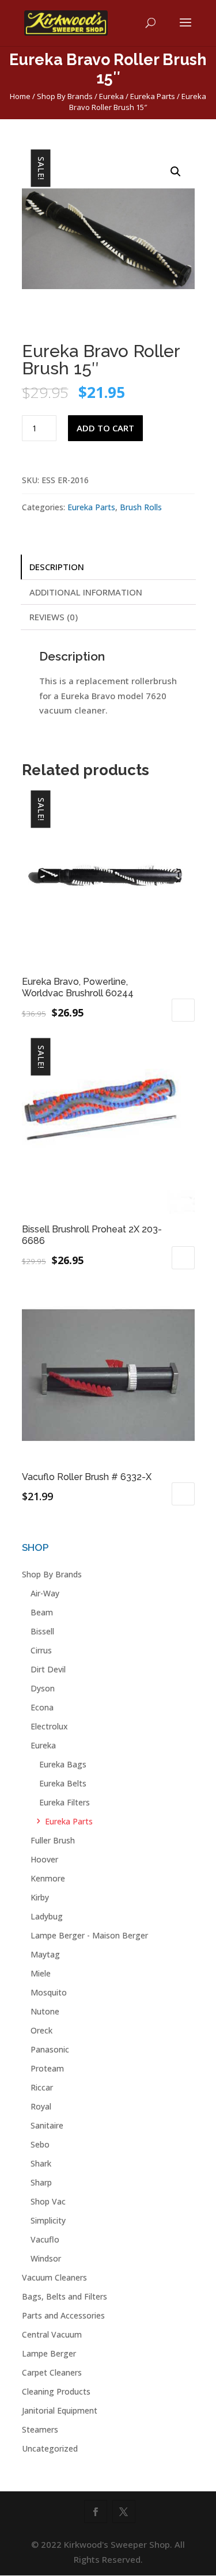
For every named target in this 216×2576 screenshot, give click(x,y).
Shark (41, 2163)
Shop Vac (48, 2201)
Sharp (41, 2182)
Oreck (41, 2030)
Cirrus (41, 1650)
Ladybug (47, 1916)
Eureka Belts (63, 1783)
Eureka (111, 96)
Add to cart (105, 428)
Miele (41, 1973)
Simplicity (48, 2220)
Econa (42, 1707)
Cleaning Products (56, 2391)
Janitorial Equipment (60, 2410)
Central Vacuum (52, 2334)
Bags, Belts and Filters (65, 2296)
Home (20, 96)
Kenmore (48, 1878)
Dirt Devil (48, 1669)
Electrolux (49, 1726)
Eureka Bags (63, 1764)
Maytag (45, 1954)
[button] (176, 172)
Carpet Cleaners (52, 2372)
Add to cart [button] (183, 1010)
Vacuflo (45, 2239)
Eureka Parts (153, 96)
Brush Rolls (141, 507)
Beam (42, 1612)
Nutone (45, 2011)
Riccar (42, 2087)
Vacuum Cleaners (54, 2277)
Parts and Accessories (63, 2315)
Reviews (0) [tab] (54, 617)
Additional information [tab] (86, 592)
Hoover (44, 1859)
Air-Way (45, 1593)
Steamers (40, 2429)
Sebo (40, 2144)
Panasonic (50, 2049)
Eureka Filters (65, 1802)
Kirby (40, 1897)
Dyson (43, 1688)
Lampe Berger (49, 2353)
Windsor (46, 2258)
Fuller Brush (53, 1840)
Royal (41, 2106)
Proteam (47, 2068)
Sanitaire (47, 2125)
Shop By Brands (65, 96)
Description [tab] (57, 567)
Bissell (42, 1631)
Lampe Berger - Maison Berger (89, 1935)
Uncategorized (50, 2448)
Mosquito (49, 1992)
